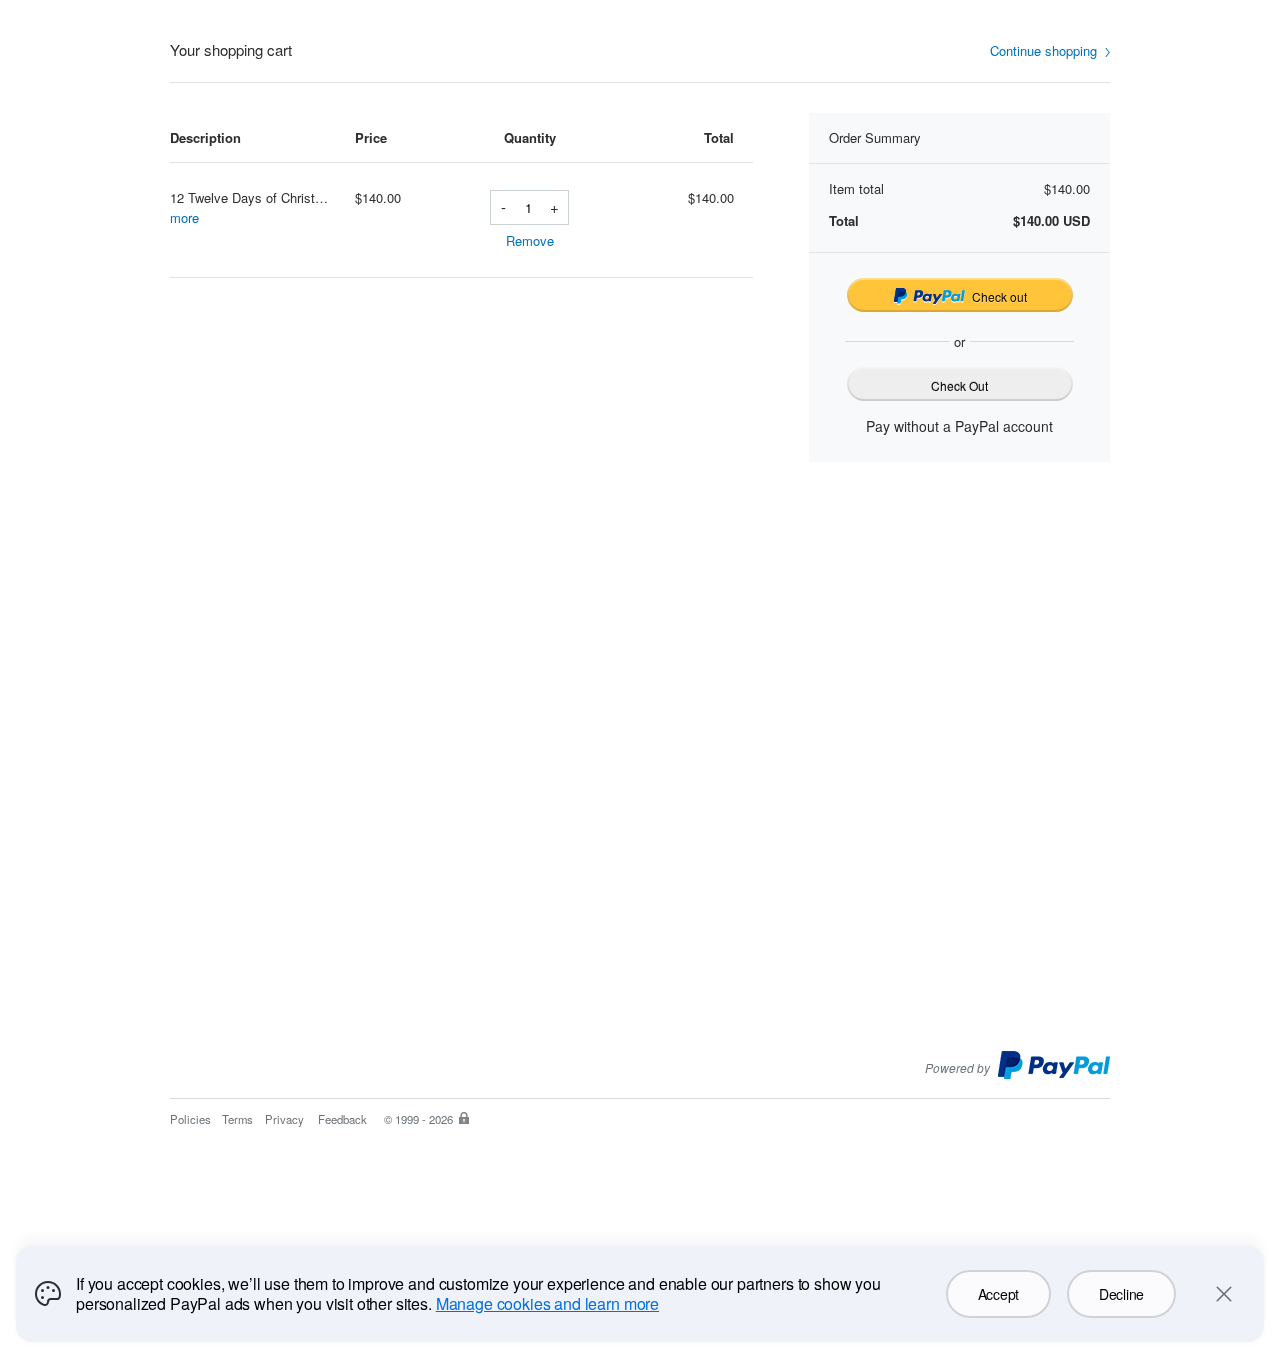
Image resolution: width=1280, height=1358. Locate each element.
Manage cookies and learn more (547, 1303)
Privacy (284, 1119)
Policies (190, 1119)
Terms (237, 1119)
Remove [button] (530, 240)
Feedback (342, 1119)
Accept (998, 1294)
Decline (1121, 1294)
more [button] (184, 217)
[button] (1050, 51)
